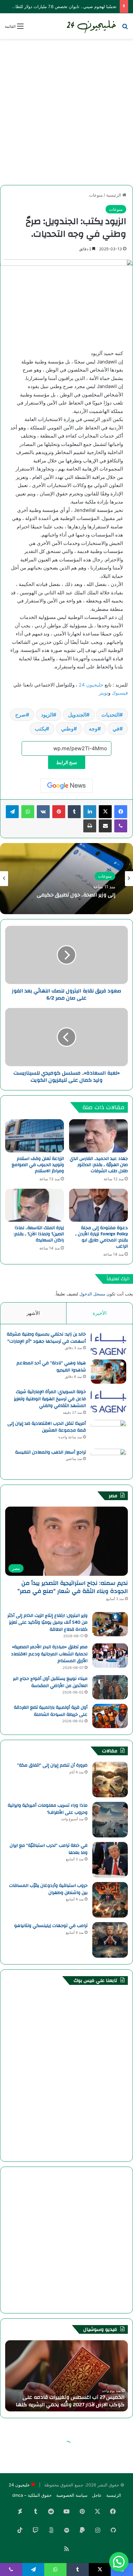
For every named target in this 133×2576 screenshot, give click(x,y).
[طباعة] (90, 826)
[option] (66, 879)
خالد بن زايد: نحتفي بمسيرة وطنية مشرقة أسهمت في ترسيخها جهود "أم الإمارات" (46, 1338)
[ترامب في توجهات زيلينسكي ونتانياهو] (110, 1940)
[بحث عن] (125, 28)
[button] (119, 2562)
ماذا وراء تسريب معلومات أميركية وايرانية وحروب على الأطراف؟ (48, 1809)
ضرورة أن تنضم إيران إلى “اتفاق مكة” (52, 1765)
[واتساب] (28, 812)
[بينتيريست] (59, 812)
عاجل (97, 2495)
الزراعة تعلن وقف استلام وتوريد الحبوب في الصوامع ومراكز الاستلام (38, 1165)
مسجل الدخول (92, 1294)
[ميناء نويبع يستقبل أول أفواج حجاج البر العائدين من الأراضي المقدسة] (110, 1687)
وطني (67, 729)
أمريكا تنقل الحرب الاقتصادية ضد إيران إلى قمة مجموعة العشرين (47, 1427)
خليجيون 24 (90, 685)
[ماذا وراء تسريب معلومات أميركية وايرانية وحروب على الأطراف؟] (110, 1820)
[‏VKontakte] (43, 812)
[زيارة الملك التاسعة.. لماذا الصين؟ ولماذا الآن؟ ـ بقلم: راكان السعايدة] (35, 1205)
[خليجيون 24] (91, 26)
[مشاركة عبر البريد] (105, 826)
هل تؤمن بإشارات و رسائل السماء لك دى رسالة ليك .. (68, 2401)
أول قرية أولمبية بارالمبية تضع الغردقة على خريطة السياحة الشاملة (51, 1711)
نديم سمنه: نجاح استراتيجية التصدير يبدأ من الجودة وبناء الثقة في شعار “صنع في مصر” (73, 1587)
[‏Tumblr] (74, 812)
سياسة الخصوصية (72, 2495)
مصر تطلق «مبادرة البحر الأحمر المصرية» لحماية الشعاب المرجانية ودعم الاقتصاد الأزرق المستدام (49, 1654)
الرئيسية (114, 195)
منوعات (96, 195)
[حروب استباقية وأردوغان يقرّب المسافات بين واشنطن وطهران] (110, 1900)
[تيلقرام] (12, 812)
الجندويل (77, 715)
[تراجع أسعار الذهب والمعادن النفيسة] (108, 1461)
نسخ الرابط (67, 762)
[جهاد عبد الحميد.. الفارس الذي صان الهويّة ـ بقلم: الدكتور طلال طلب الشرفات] (98, 1136)
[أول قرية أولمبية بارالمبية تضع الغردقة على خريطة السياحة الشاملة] (110, 1716)
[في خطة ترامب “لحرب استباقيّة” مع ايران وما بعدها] (110, 1860)
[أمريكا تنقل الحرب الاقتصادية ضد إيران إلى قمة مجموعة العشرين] (108, 1432)
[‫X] (105, 812)
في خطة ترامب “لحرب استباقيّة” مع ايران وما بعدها (49, 1849)
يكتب (40, 729)
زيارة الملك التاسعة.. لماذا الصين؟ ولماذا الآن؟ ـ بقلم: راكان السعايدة (39, 1234)
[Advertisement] (66, 112)
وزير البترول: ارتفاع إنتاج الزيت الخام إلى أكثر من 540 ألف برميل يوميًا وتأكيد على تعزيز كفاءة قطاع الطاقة (47, 1623)
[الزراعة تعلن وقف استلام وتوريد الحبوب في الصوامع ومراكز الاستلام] (35, 1136)
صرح (20, 715)
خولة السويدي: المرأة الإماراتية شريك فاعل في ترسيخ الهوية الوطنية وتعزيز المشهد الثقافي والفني (50, 1399)
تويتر (103, 693)
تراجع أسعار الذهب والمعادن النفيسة (51, 1452)
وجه (93, 729)
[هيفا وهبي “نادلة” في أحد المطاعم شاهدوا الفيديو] (108, 1372)
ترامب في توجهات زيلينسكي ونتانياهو (51, 1926)
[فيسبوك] (121, 812)
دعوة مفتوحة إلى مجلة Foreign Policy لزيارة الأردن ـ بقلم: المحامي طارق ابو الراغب (102, 1237)
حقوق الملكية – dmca (32, 2495)
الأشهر (33, 1313)
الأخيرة (100, 1313)
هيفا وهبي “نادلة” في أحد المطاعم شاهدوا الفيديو (51, 1367)
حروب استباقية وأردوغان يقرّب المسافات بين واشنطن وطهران (48, 1889)
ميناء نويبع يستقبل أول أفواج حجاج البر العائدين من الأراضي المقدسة (50, 1682)
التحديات (110, 715)
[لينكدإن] (90, 812)
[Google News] (66, 786)
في (116, 729)
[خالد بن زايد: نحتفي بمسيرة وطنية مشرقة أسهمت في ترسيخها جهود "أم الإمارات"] (108, 1343)
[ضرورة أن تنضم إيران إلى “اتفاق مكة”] (110, 1780)
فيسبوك (119, 693)
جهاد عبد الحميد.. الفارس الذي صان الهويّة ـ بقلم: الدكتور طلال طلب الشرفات (99, 1165)
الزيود (47, 715)
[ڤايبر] (121, 826)
